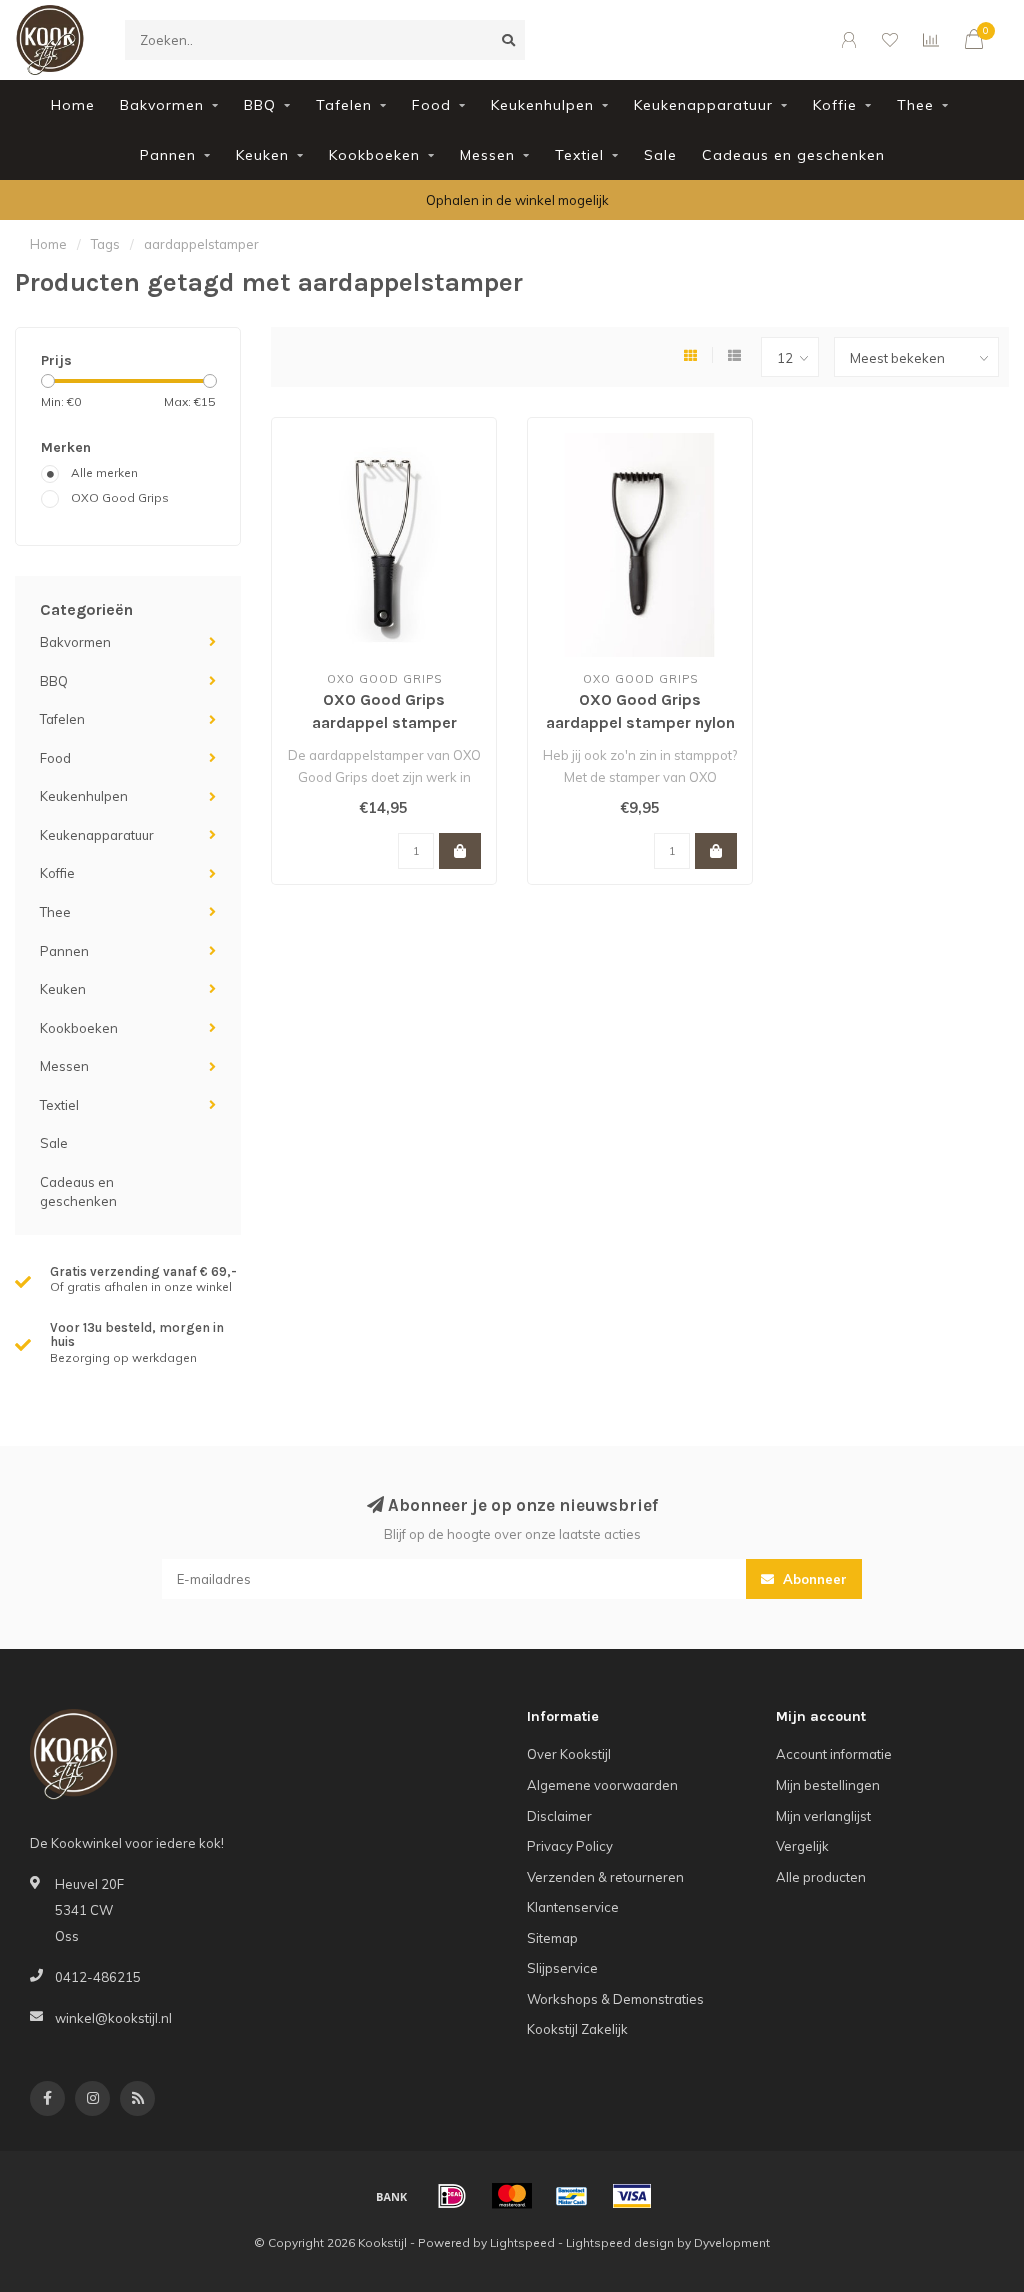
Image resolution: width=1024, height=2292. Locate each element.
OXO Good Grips (120, 497)
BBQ (260, 105)
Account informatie (834, 1754)
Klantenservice (573, 1907)
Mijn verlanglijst (823, 1816)
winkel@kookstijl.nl (113, 2018)
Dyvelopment (732, 2242)
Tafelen (344, 105)
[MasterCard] (512, 2196)
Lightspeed (522, 2242)
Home (73, 105)
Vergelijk (802, 1846)
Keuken (262, 155)
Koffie (835, 105)
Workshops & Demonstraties (615, 1999)
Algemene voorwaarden (602, 1785)
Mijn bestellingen (828, 1785)
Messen (487, 155)
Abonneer (813, 1579)
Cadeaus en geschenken (793, 155)
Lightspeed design (620, 2242)
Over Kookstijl (569, 1754)
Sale (660, 155)
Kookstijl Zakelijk (577, 2029)
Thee (915, 105)
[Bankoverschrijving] (392, 2196)
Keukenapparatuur (703, 105)
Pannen (168, 155)
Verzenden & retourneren (605, 1877)
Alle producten (821, 1877)
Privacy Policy (570, 1846)
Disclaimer (559, 1816)
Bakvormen (162, 105)
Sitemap (552, 1938)
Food (431, 105)
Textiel (579, 155)
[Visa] (632, 2196)
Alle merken (104, 472)
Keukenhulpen (542, 105)
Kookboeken (374, 155)
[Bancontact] (572, 2196)
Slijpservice (562, 1968)
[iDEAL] (452, 2196)
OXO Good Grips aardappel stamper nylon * (640, 722)
